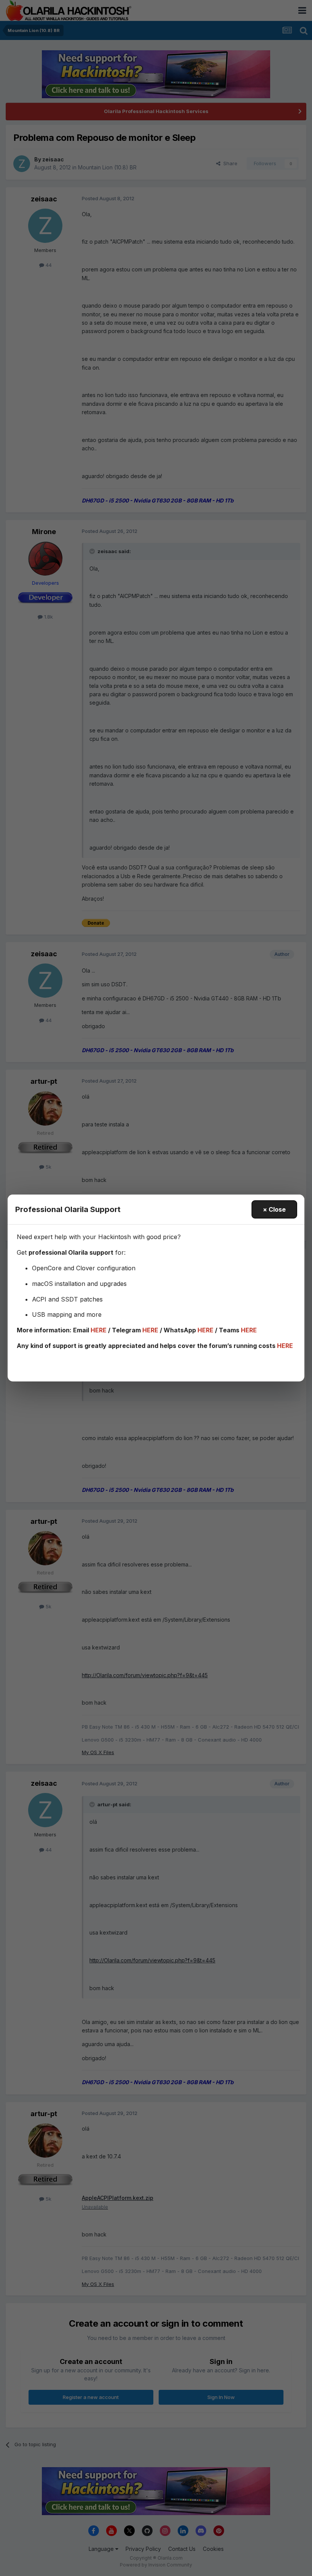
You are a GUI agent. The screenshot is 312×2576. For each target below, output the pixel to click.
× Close (274, 1209)
